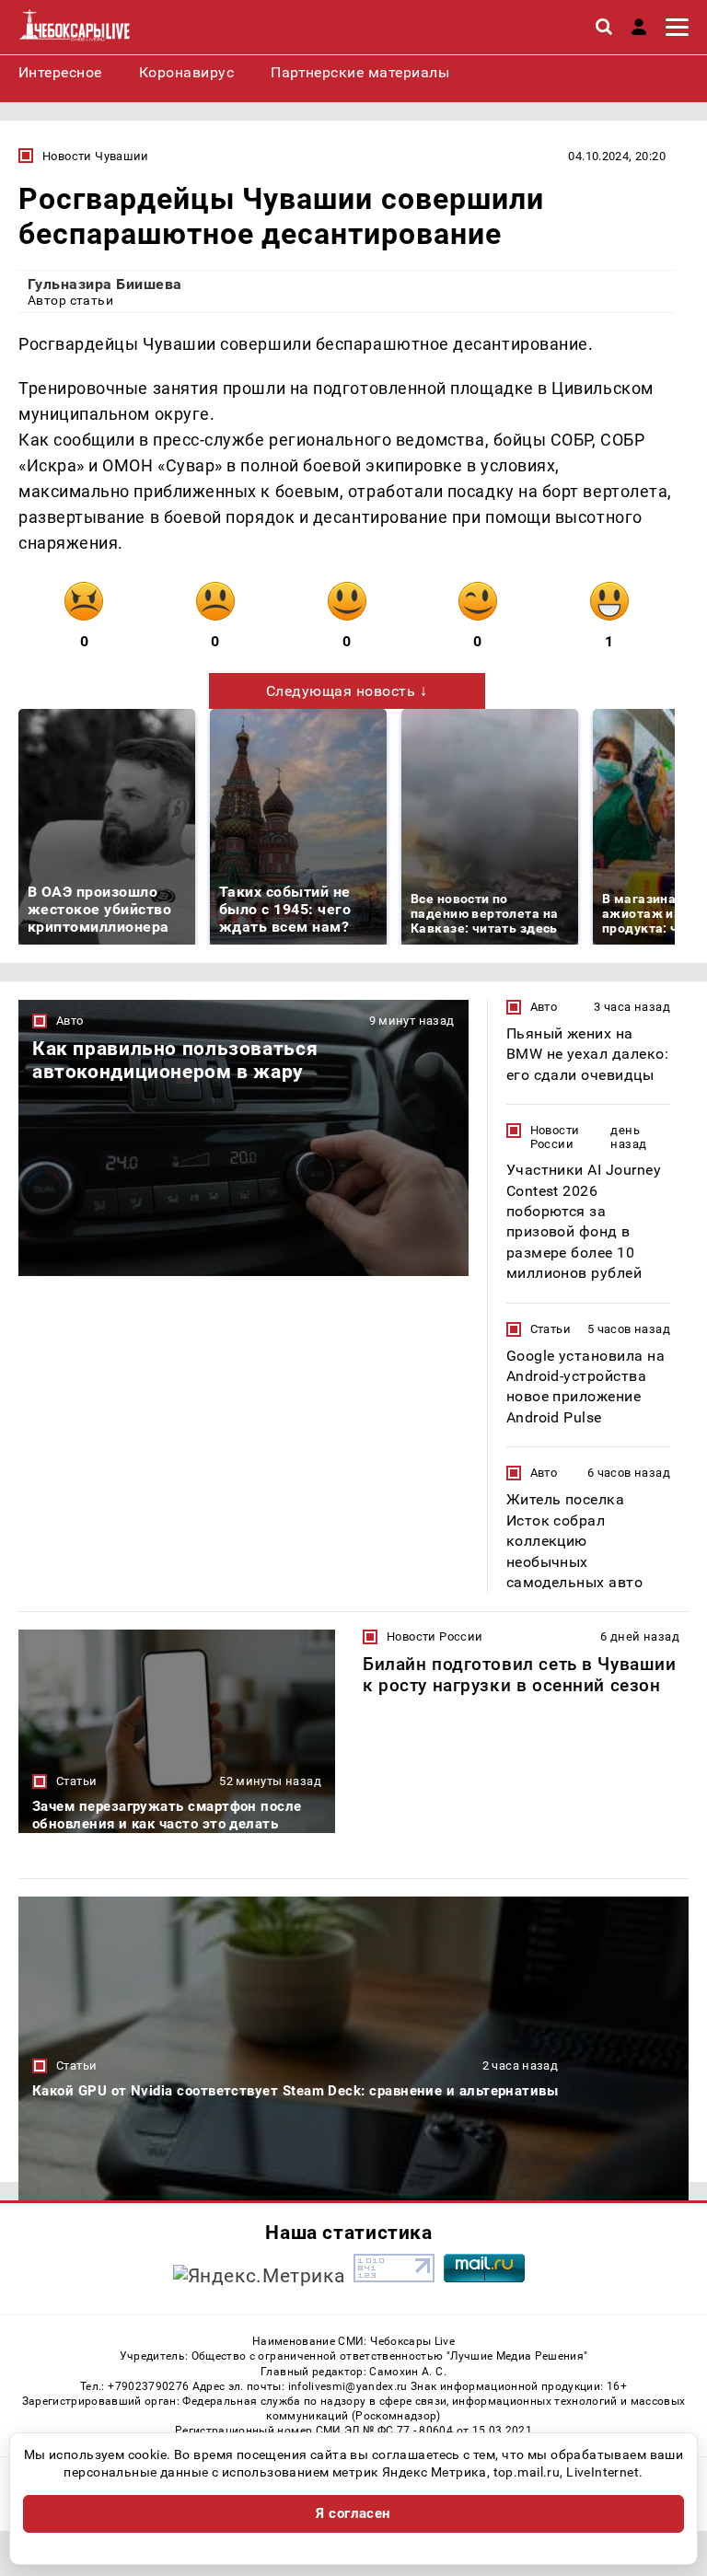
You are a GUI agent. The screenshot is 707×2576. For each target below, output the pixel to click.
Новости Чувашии (96, 156)
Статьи (551, 1329)
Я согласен (353, 2513)
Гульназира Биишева (105, 284)
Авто (70, 1021)
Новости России (555, 1137)
